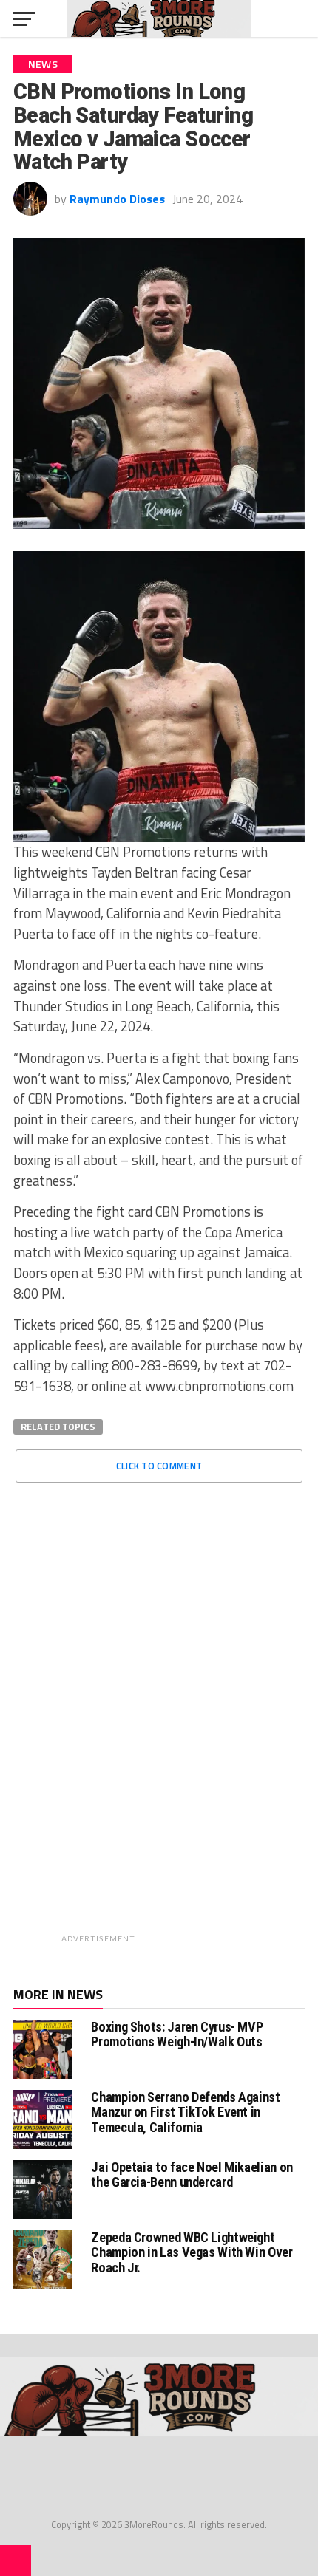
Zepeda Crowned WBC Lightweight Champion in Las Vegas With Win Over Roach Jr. (192, 2252)
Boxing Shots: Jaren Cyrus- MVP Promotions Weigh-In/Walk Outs (177, 2034)
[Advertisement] (197, 1727)
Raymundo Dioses (117, 199)
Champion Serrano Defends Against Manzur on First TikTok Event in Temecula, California (185, 2112)
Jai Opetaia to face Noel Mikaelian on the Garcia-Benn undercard (192, 2174)
